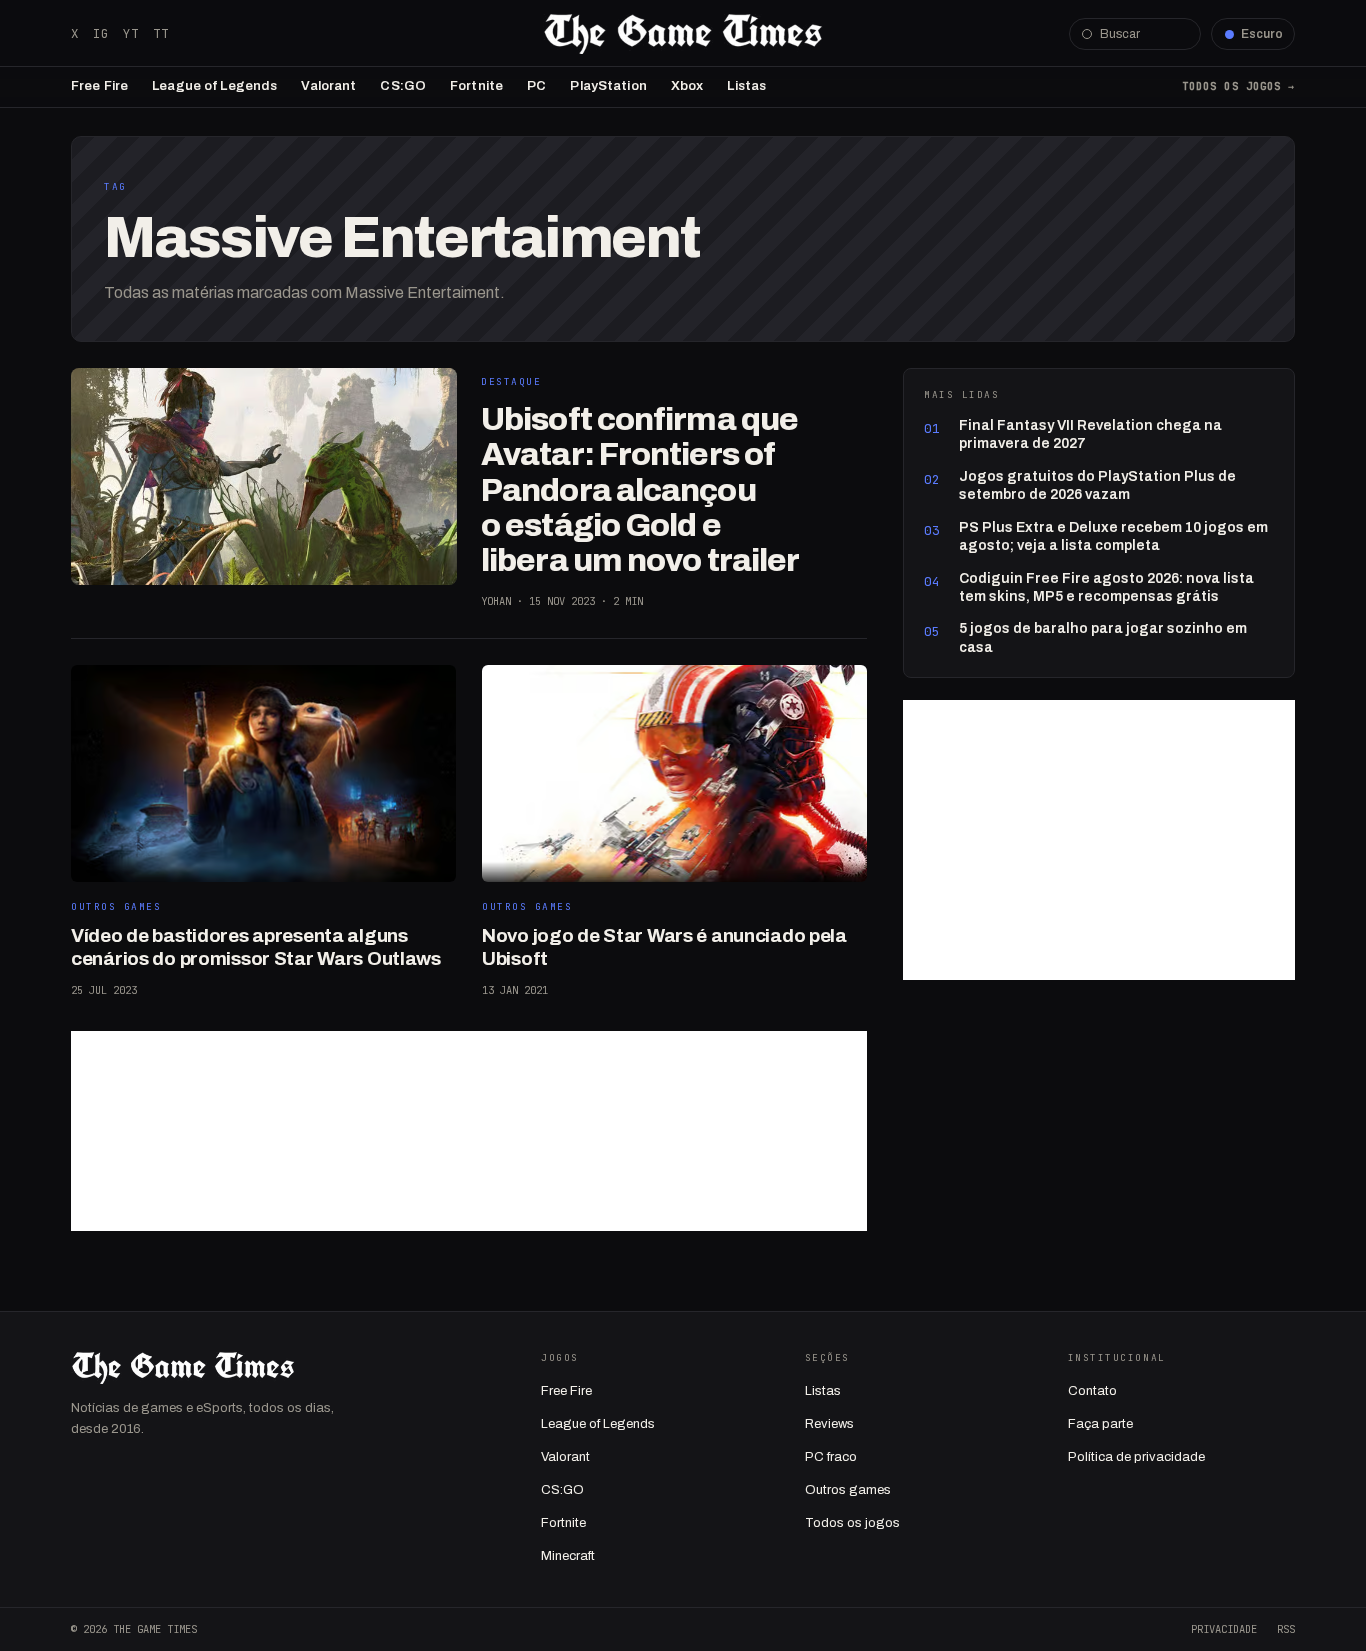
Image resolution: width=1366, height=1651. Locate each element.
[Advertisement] (469, 1131)
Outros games (848, 1490)
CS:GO (403, 86)
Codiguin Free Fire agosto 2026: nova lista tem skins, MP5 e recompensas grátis (1106, 587)
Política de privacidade (1136, 1457)
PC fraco (831, 1457)
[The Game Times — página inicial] (683, 34)
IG (101, 33)
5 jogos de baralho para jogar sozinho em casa (1103, 637)
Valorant (328, 86)
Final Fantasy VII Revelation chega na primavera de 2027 (1090, 434)
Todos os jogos (852, 1523)
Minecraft (568, 1556)
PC (536, 86)
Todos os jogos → (1238, 86)
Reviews (829, 1424)
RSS (1286, 1629)
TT (161, 33)
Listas (746, 86)
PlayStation (608, 86)
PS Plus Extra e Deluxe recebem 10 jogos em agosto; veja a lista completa (1113, 536)
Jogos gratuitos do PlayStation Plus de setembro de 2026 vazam (1097, 485)
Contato (1092, 1391)
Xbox (687, 86)
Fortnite (476, 86)
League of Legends (214, 86)
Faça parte (1100, 1424)
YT (131, 33)
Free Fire (99, 86)
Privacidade (1224, 1629)
